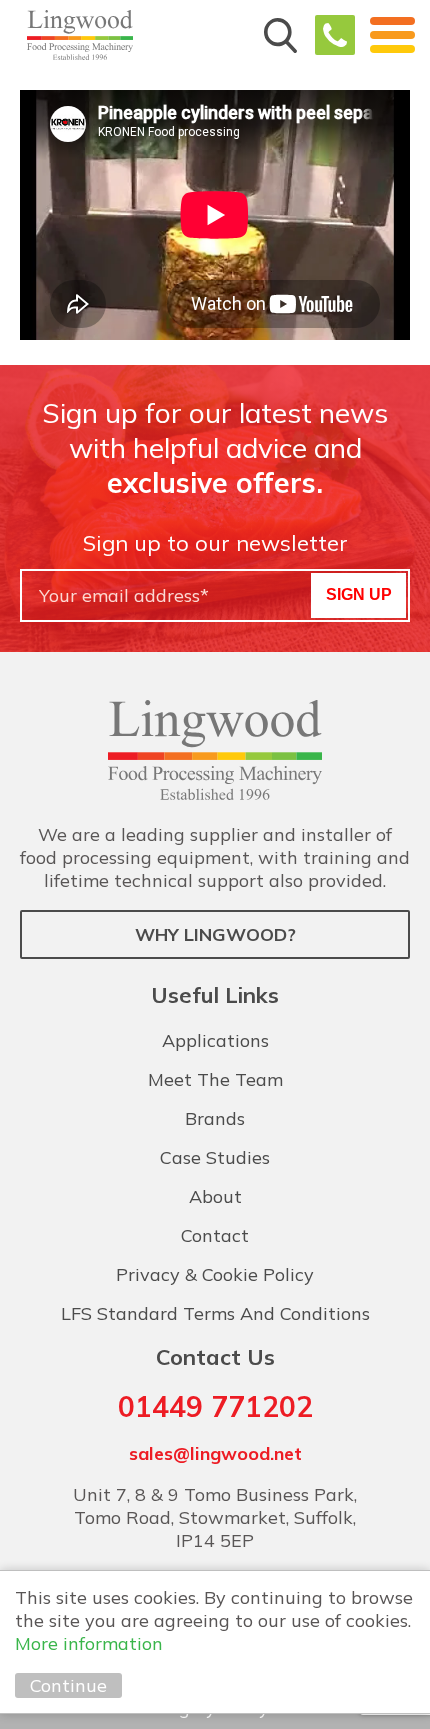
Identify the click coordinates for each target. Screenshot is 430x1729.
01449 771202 (215, 1406)
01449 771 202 (335, 35)
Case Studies (215, 1157)
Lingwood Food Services (80, 35)
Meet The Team (215, 1079)
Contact (215, 1235)
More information (89, 1643)
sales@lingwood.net (215, 1453)
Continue (68, 1685)
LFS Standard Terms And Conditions (215, 1313)
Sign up (359, 594)
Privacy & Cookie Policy (215, 1274)
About (215, 1196)
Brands (215, 1118)
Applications (215, 1040)
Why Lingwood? (215, 934)
